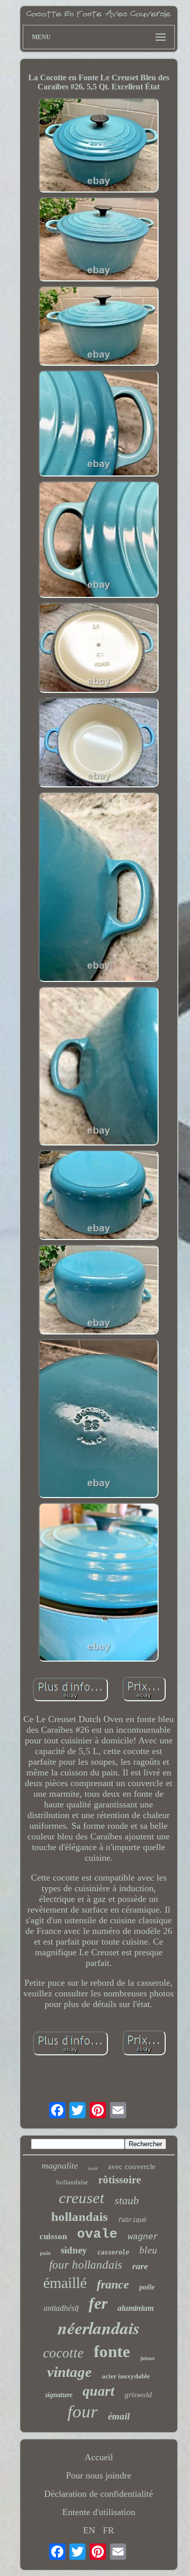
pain (45, 2253)
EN (89, 2530)
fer (98, 2303)
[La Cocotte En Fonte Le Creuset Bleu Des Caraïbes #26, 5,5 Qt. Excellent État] (99, 147)
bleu (148, 2250)
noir (93, 2168)
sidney (74, 2250)
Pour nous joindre (99, 2475)
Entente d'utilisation (99, 2512)
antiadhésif (61, 2308)
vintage (69, 2372)
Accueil (99, 2457)
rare (140, 2266)
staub (127, 2200)
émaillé (65, 2283)
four (83, 2412)
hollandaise (72, 2182)
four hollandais (86, 2265)
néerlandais (99, 2328)
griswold (138, 2395)
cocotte (63, 2353)
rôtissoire (120, 2180)
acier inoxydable (126, 2376)
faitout (147, 2358)
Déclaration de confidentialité (99, 2494)
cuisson (53, 2236)
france (113, 2284)
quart (99, 2391)
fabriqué (132, 2220)
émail (119, 2416)
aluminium (136, 2308)
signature (59, 2395)
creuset (82, 2198)
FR (108, 2530)
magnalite (60, 2166)
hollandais (80, 2217)
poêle (147, 2287)
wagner (143, 2237)
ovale (97, 2234)
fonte (112, 2351)
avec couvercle (132, 2167)
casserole (113, 2252)
